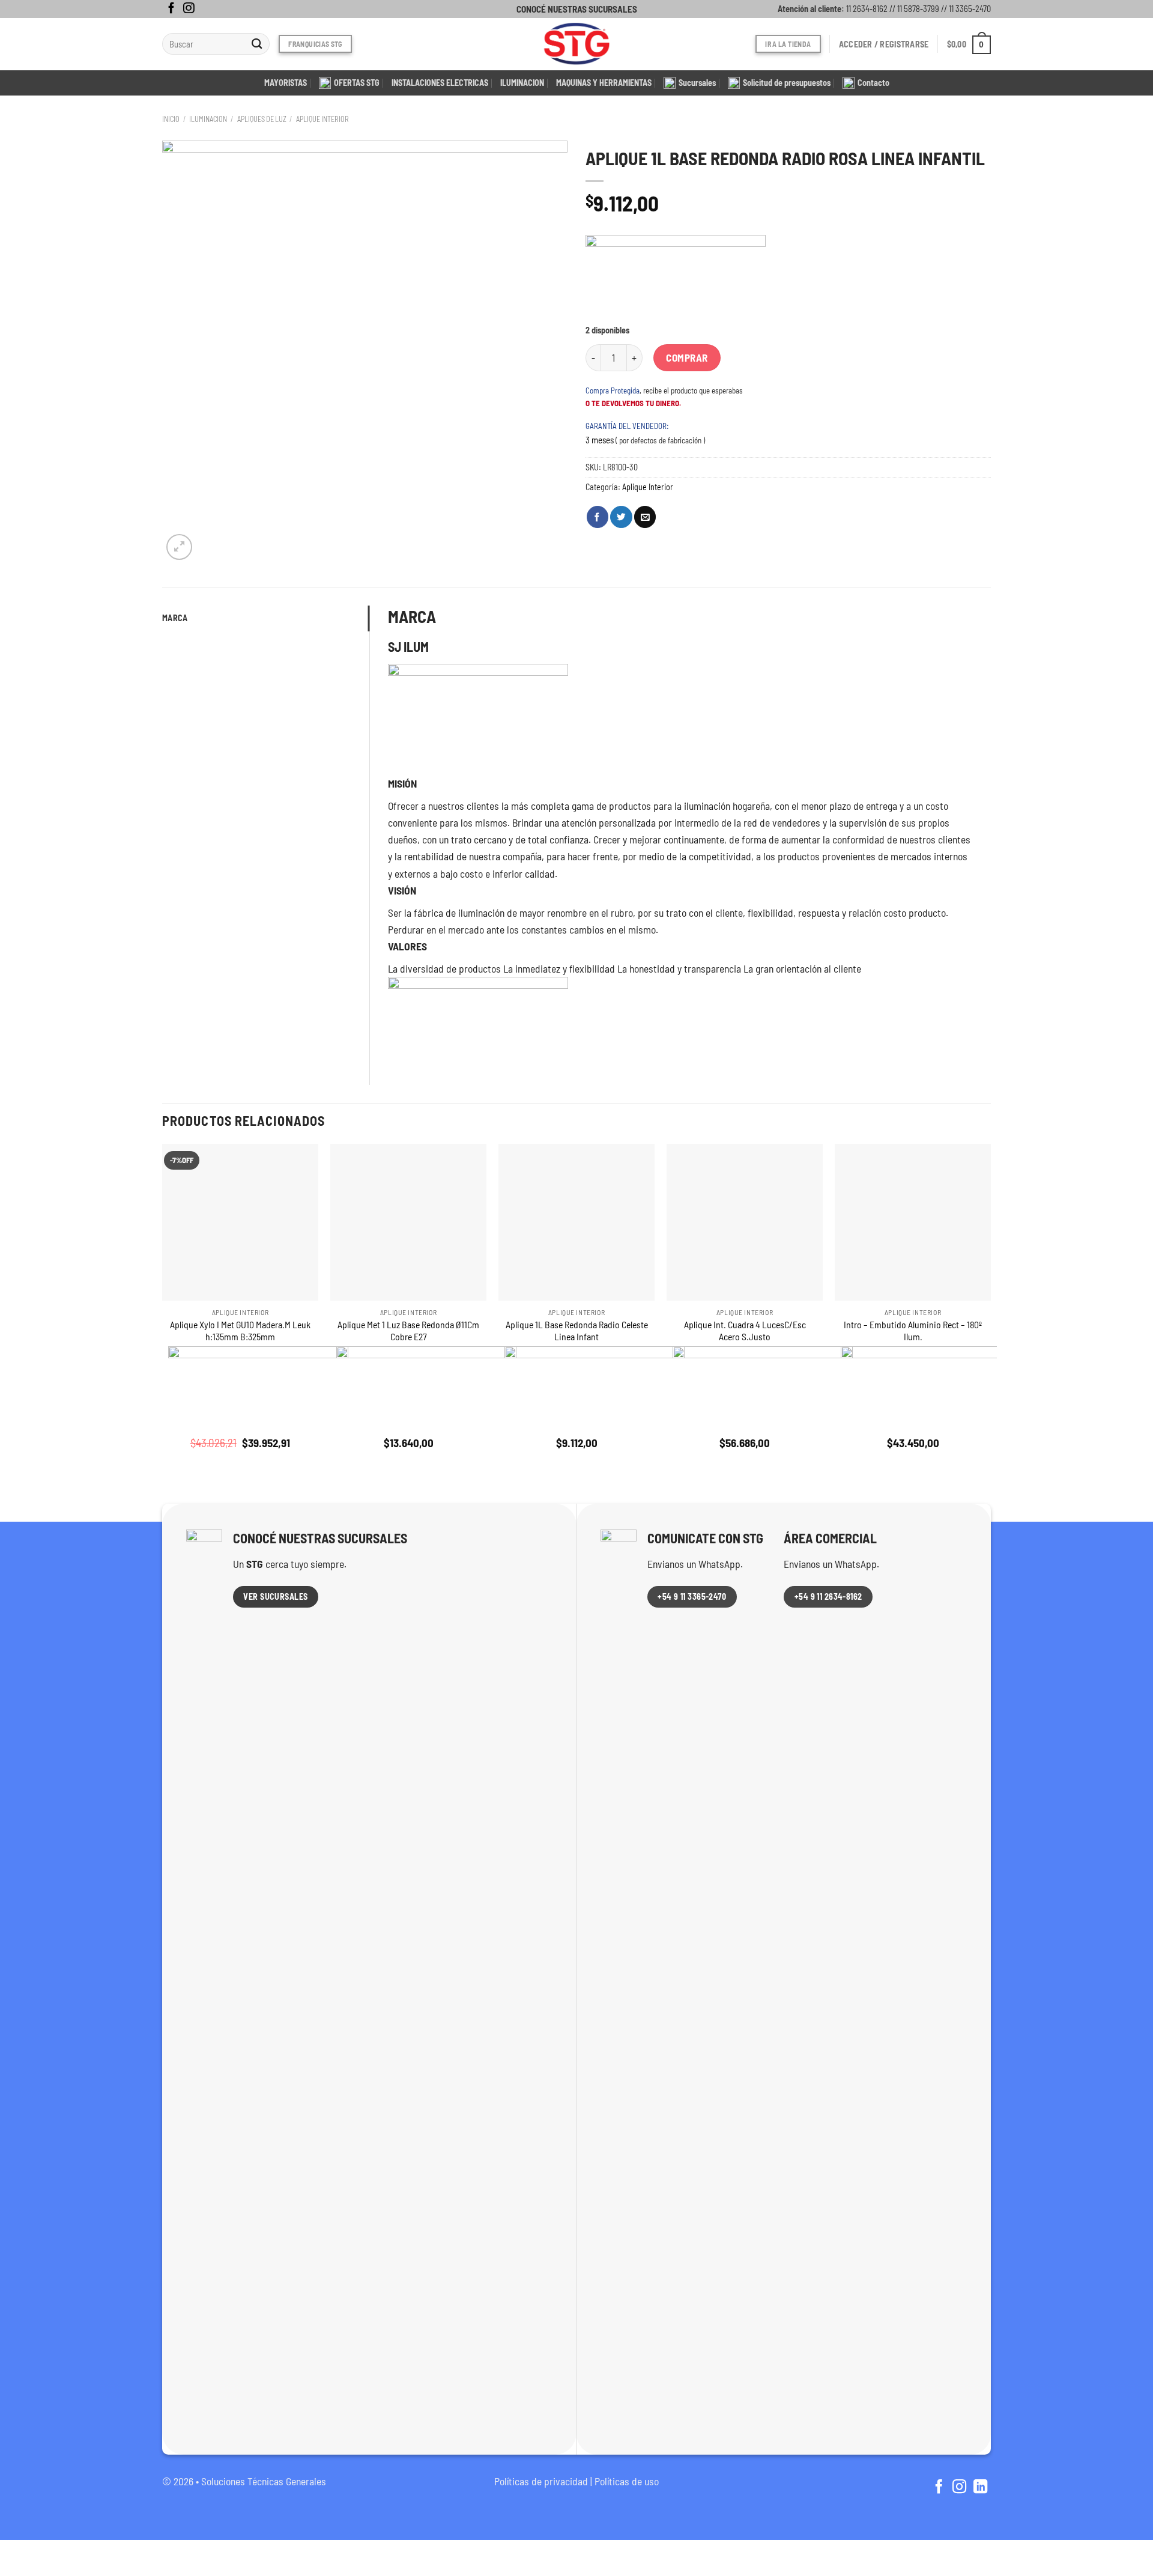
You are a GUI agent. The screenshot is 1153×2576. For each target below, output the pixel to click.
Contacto (873, 83)
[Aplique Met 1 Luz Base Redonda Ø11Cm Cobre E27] (408, 1222)
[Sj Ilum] (676, 280)
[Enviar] (257, 44)
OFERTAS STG (357, 83)
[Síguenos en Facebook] (171, 9)
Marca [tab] (175, 618)
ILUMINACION (522, 83)
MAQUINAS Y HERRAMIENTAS (604, 83)
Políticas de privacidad (541, 2481)
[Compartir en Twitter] (621, 517)
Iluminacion (208, 119)
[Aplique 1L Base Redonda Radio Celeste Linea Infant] (576, 1222)
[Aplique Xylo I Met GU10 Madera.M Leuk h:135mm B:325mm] (240, 1222)
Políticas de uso (627, 2481)
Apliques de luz (262, 119)
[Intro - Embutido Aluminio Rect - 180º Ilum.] (913, 1222)
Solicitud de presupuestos (787, 83)
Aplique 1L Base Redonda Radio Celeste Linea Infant (577, 1331)
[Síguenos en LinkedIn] (980, 2488)
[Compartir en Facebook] (598, 517)
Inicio (171, 119)
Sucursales (697, 83)
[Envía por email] (645, 517)
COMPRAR (687, 357)
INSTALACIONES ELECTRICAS (440, 83)
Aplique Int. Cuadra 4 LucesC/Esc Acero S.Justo (745, 1331)
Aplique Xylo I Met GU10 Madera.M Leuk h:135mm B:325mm (240, 1331)
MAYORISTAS (286, 83)
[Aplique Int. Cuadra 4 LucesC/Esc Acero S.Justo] (745, 1222)
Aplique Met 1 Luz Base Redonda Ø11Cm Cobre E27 (408, 1331)
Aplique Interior (322, 119)
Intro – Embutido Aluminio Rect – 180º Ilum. (913, 1331)
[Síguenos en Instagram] (189, 9)
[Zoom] (179, 547)
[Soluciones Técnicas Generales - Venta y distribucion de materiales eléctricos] (576, 44)
